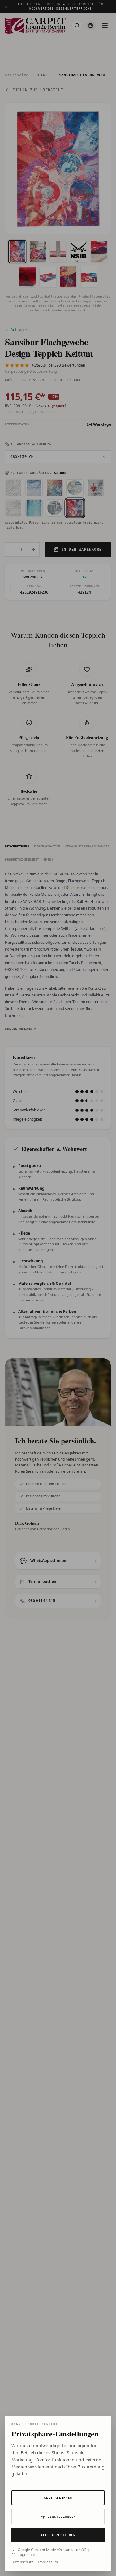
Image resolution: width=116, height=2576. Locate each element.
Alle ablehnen (58, 2498)
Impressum (48, 2562)
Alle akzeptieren (58, 2535)
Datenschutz (22, 2562)
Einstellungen (62, 2517)
